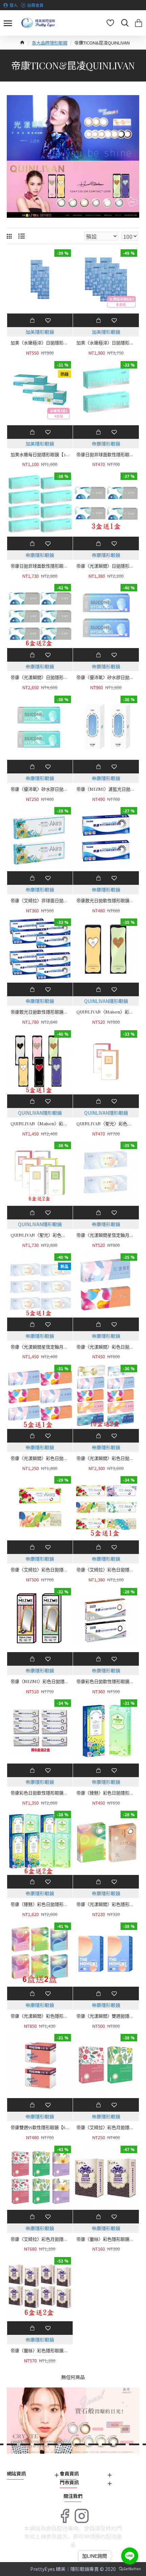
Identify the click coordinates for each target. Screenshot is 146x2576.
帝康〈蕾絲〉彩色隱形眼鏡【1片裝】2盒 (106, 2239)
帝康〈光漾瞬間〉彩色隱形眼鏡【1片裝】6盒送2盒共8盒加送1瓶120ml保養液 (40, 2016)
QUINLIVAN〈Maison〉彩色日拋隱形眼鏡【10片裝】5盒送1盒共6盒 (40, 1124)
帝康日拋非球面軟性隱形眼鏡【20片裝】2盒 (106, 454)
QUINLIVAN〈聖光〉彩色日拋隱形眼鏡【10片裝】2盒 (106, 1124)
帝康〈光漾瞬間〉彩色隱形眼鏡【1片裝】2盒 (106, 1904)
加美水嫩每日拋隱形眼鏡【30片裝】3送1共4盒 (40, 454)
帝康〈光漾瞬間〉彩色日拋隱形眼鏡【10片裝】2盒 (106, 1347)
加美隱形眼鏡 (40, 332)
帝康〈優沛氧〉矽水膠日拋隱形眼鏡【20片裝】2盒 (106, 677)
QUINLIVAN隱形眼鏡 (106, 1001)
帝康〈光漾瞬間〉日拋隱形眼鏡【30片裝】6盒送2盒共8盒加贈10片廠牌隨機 (40, 677)
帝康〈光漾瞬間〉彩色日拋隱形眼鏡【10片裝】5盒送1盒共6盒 (40, 1458)
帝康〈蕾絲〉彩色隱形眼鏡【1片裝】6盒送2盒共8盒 (40, 2350)
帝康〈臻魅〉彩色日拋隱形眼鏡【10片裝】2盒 (106, 1793)
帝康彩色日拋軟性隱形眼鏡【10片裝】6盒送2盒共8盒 (40, 1793)
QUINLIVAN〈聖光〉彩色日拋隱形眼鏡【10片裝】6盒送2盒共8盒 (40, 1235)
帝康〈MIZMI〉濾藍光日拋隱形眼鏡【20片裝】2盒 (106, 789)
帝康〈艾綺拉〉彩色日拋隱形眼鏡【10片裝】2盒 (40, 1570)
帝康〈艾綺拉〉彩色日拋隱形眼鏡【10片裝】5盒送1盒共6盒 (106, 1570)
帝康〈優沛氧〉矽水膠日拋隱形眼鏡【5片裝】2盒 (40, 789)
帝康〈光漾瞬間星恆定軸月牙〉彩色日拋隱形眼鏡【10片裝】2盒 (106, 1235)
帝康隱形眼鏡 (106, 444)
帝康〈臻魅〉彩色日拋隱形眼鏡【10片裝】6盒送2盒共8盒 (40, 1904)
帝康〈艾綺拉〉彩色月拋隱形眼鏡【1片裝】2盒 (106, 2127)
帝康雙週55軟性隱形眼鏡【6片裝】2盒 (40, 2127)
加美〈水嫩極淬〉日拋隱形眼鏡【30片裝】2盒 (40, 343)
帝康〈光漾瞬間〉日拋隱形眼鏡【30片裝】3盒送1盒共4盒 (106, 566)
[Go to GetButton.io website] (130, 2569)
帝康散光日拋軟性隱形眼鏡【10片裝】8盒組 (40, 1012)
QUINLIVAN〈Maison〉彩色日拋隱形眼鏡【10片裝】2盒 (106, 1012)
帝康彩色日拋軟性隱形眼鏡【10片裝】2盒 (106, 1681)
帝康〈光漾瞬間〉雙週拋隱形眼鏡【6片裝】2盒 (106, 2016)
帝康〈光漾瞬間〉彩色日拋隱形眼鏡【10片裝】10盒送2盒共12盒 (106, 1458)
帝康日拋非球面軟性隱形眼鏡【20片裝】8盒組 (40, 566)
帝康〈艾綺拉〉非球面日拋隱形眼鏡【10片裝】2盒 (40, 900)
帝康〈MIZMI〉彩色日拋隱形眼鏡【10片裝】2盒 (40, 1681)
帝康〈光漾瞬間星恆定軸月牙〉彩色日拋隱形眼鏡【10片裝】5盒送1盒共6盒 (40, 1347)
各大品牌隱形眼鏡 (50, 43)
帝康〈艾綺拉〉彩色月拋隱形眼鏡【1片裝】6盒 (40, 2239)
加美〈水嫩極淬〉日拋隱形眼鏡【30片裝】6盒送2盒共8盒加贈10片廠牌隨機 (106, 343)
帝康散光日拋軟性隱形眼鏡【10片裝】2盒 (106, 900)
